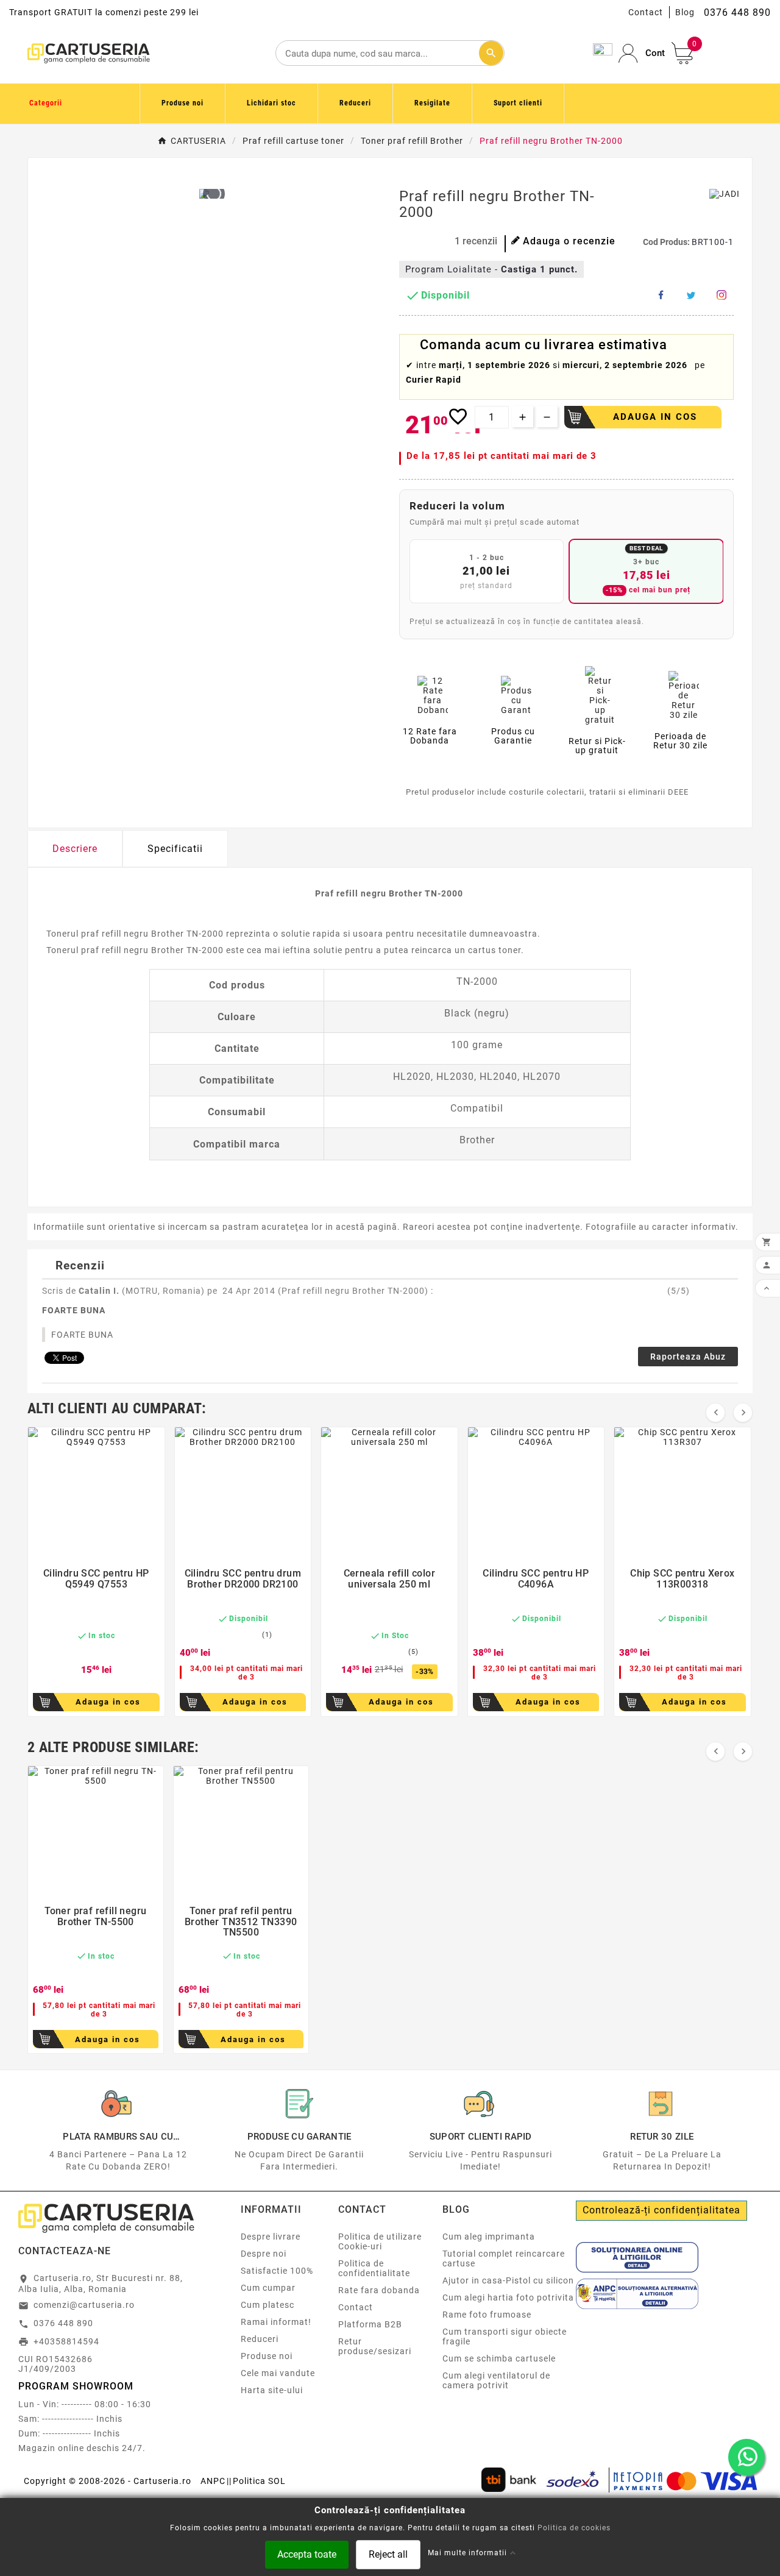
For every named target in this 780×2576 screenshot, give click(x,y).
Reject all (388, 2554)
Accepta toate (307, 2554)
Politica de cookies (574, 2527)
